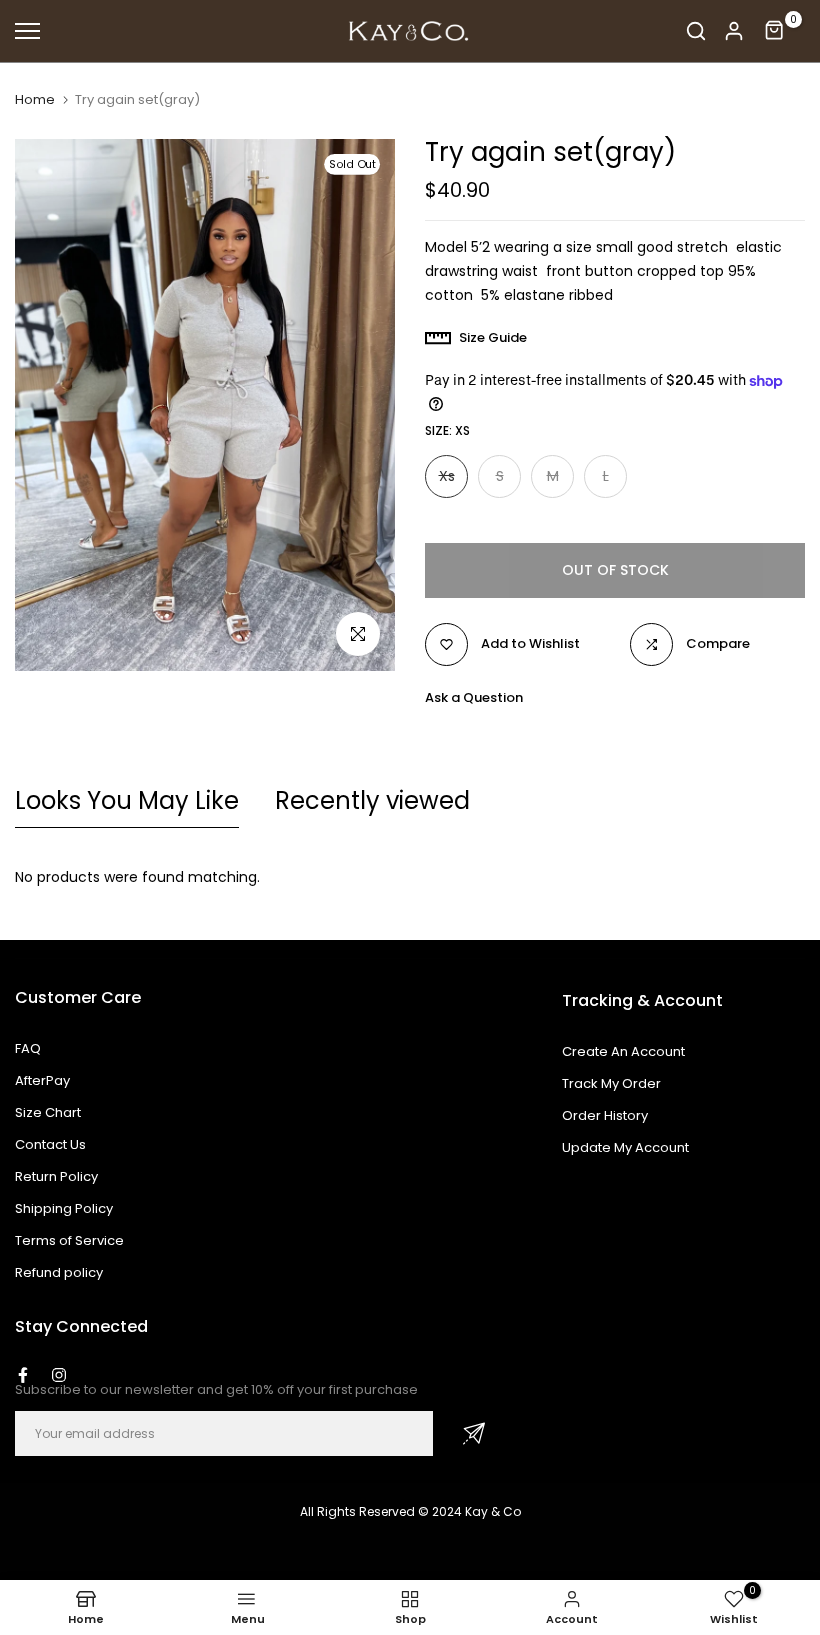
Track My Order (611, 1083)
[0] (775, 31)
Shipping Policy (64, 1208)
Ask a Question (474, 697)
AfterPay (42, 1080)
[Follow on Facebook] (23, 1375)
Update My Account (625, 1147)
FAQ (28, 1048)
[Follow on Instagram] (59, 1375)
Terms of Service (69, 1240)
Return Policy (56, 1176)
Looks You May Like (127, 800)
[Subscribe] (474, 1433)
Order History (605, 1115)
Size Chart (48, 1112)
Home (35, 100)
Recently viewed (372, 800)
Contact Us (50, 1144)
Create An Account (623, 1051)
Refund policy (59, 1272)
